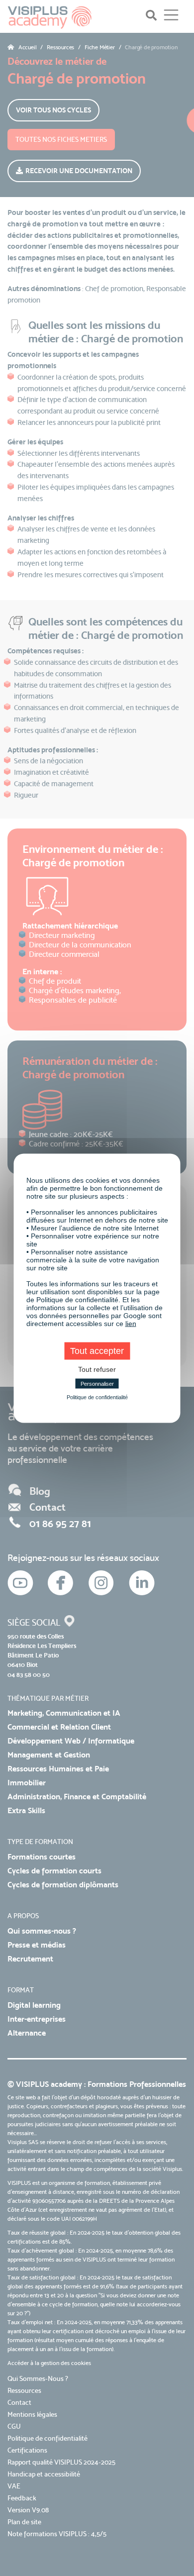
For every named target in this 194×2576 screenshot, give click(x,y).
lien (131, 1323)
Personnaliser (97, 1383)
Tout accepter (97, 1350)
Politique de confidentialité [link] (97, 1397)
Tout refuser (97, 1369)
